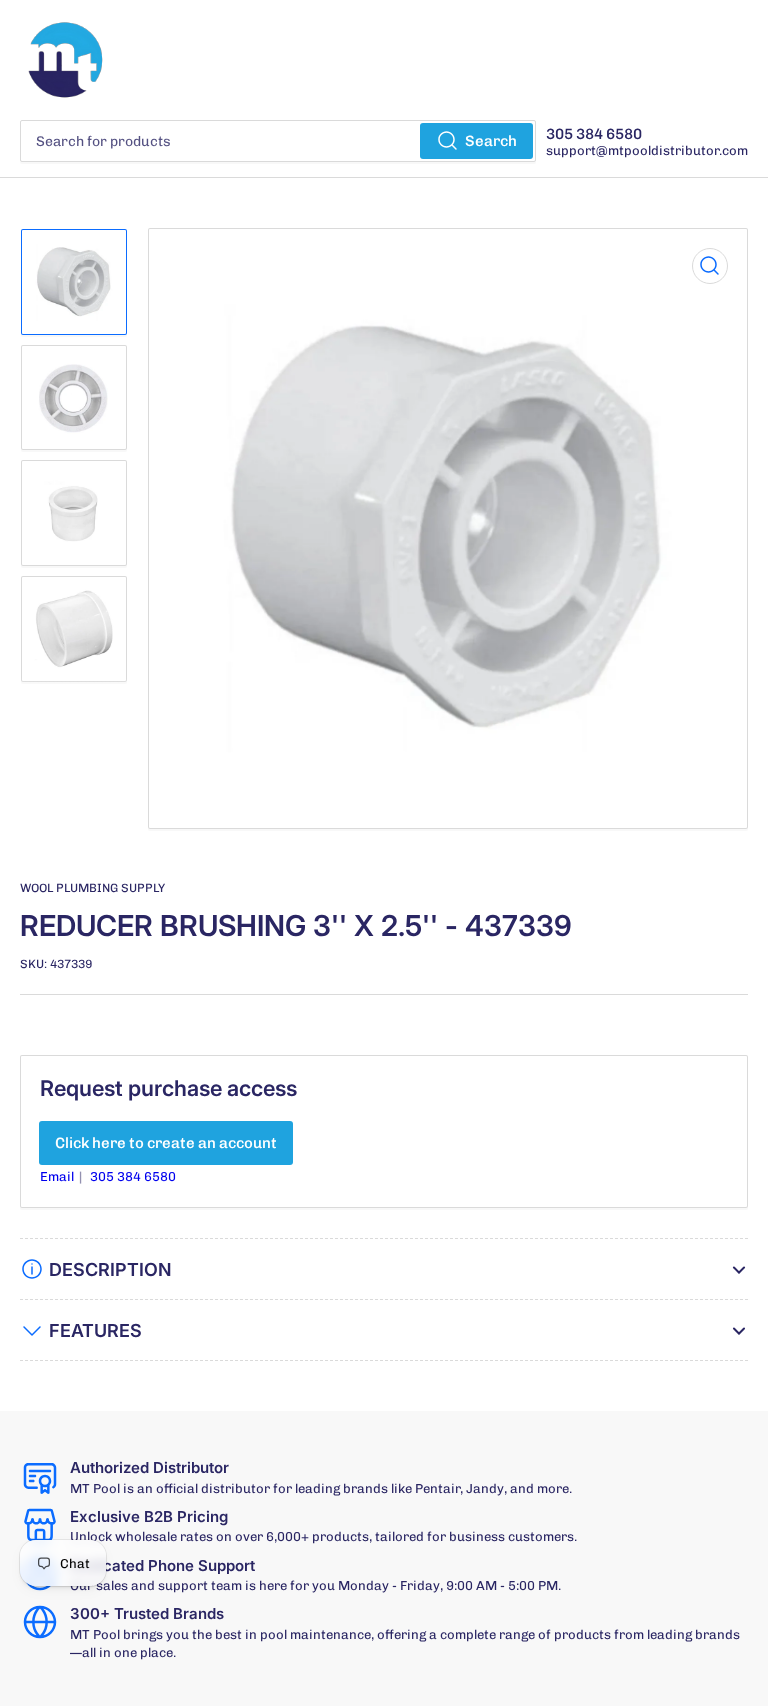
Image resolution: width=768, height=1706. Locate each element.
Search (491, 141)
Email (58, 1176)
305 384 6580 (133, 1176)
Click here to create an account (166, 1143)
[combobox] (278, 141)
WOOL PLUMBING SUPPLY (92, 888)
